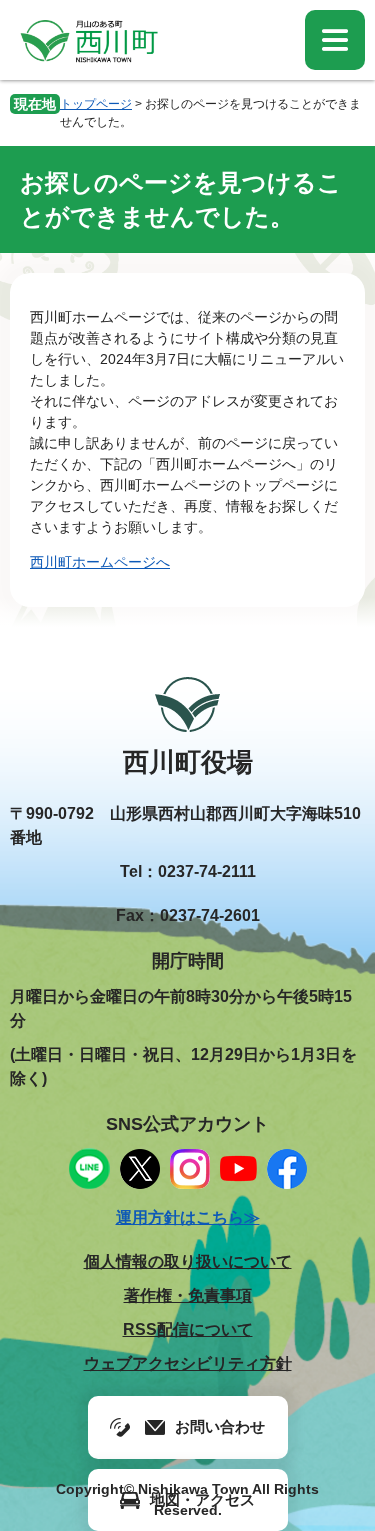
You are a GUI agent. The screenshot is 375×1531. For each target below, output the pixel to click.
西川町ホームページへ (100, 562)
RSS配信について (188, 1329)
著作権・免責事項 (188, 1295)
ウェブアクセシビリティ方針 (188, 1363)
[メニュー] (335, 40)
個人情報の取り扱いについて (188, 1261)
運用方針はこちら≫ (188, 1217)
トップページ (96, 104)
